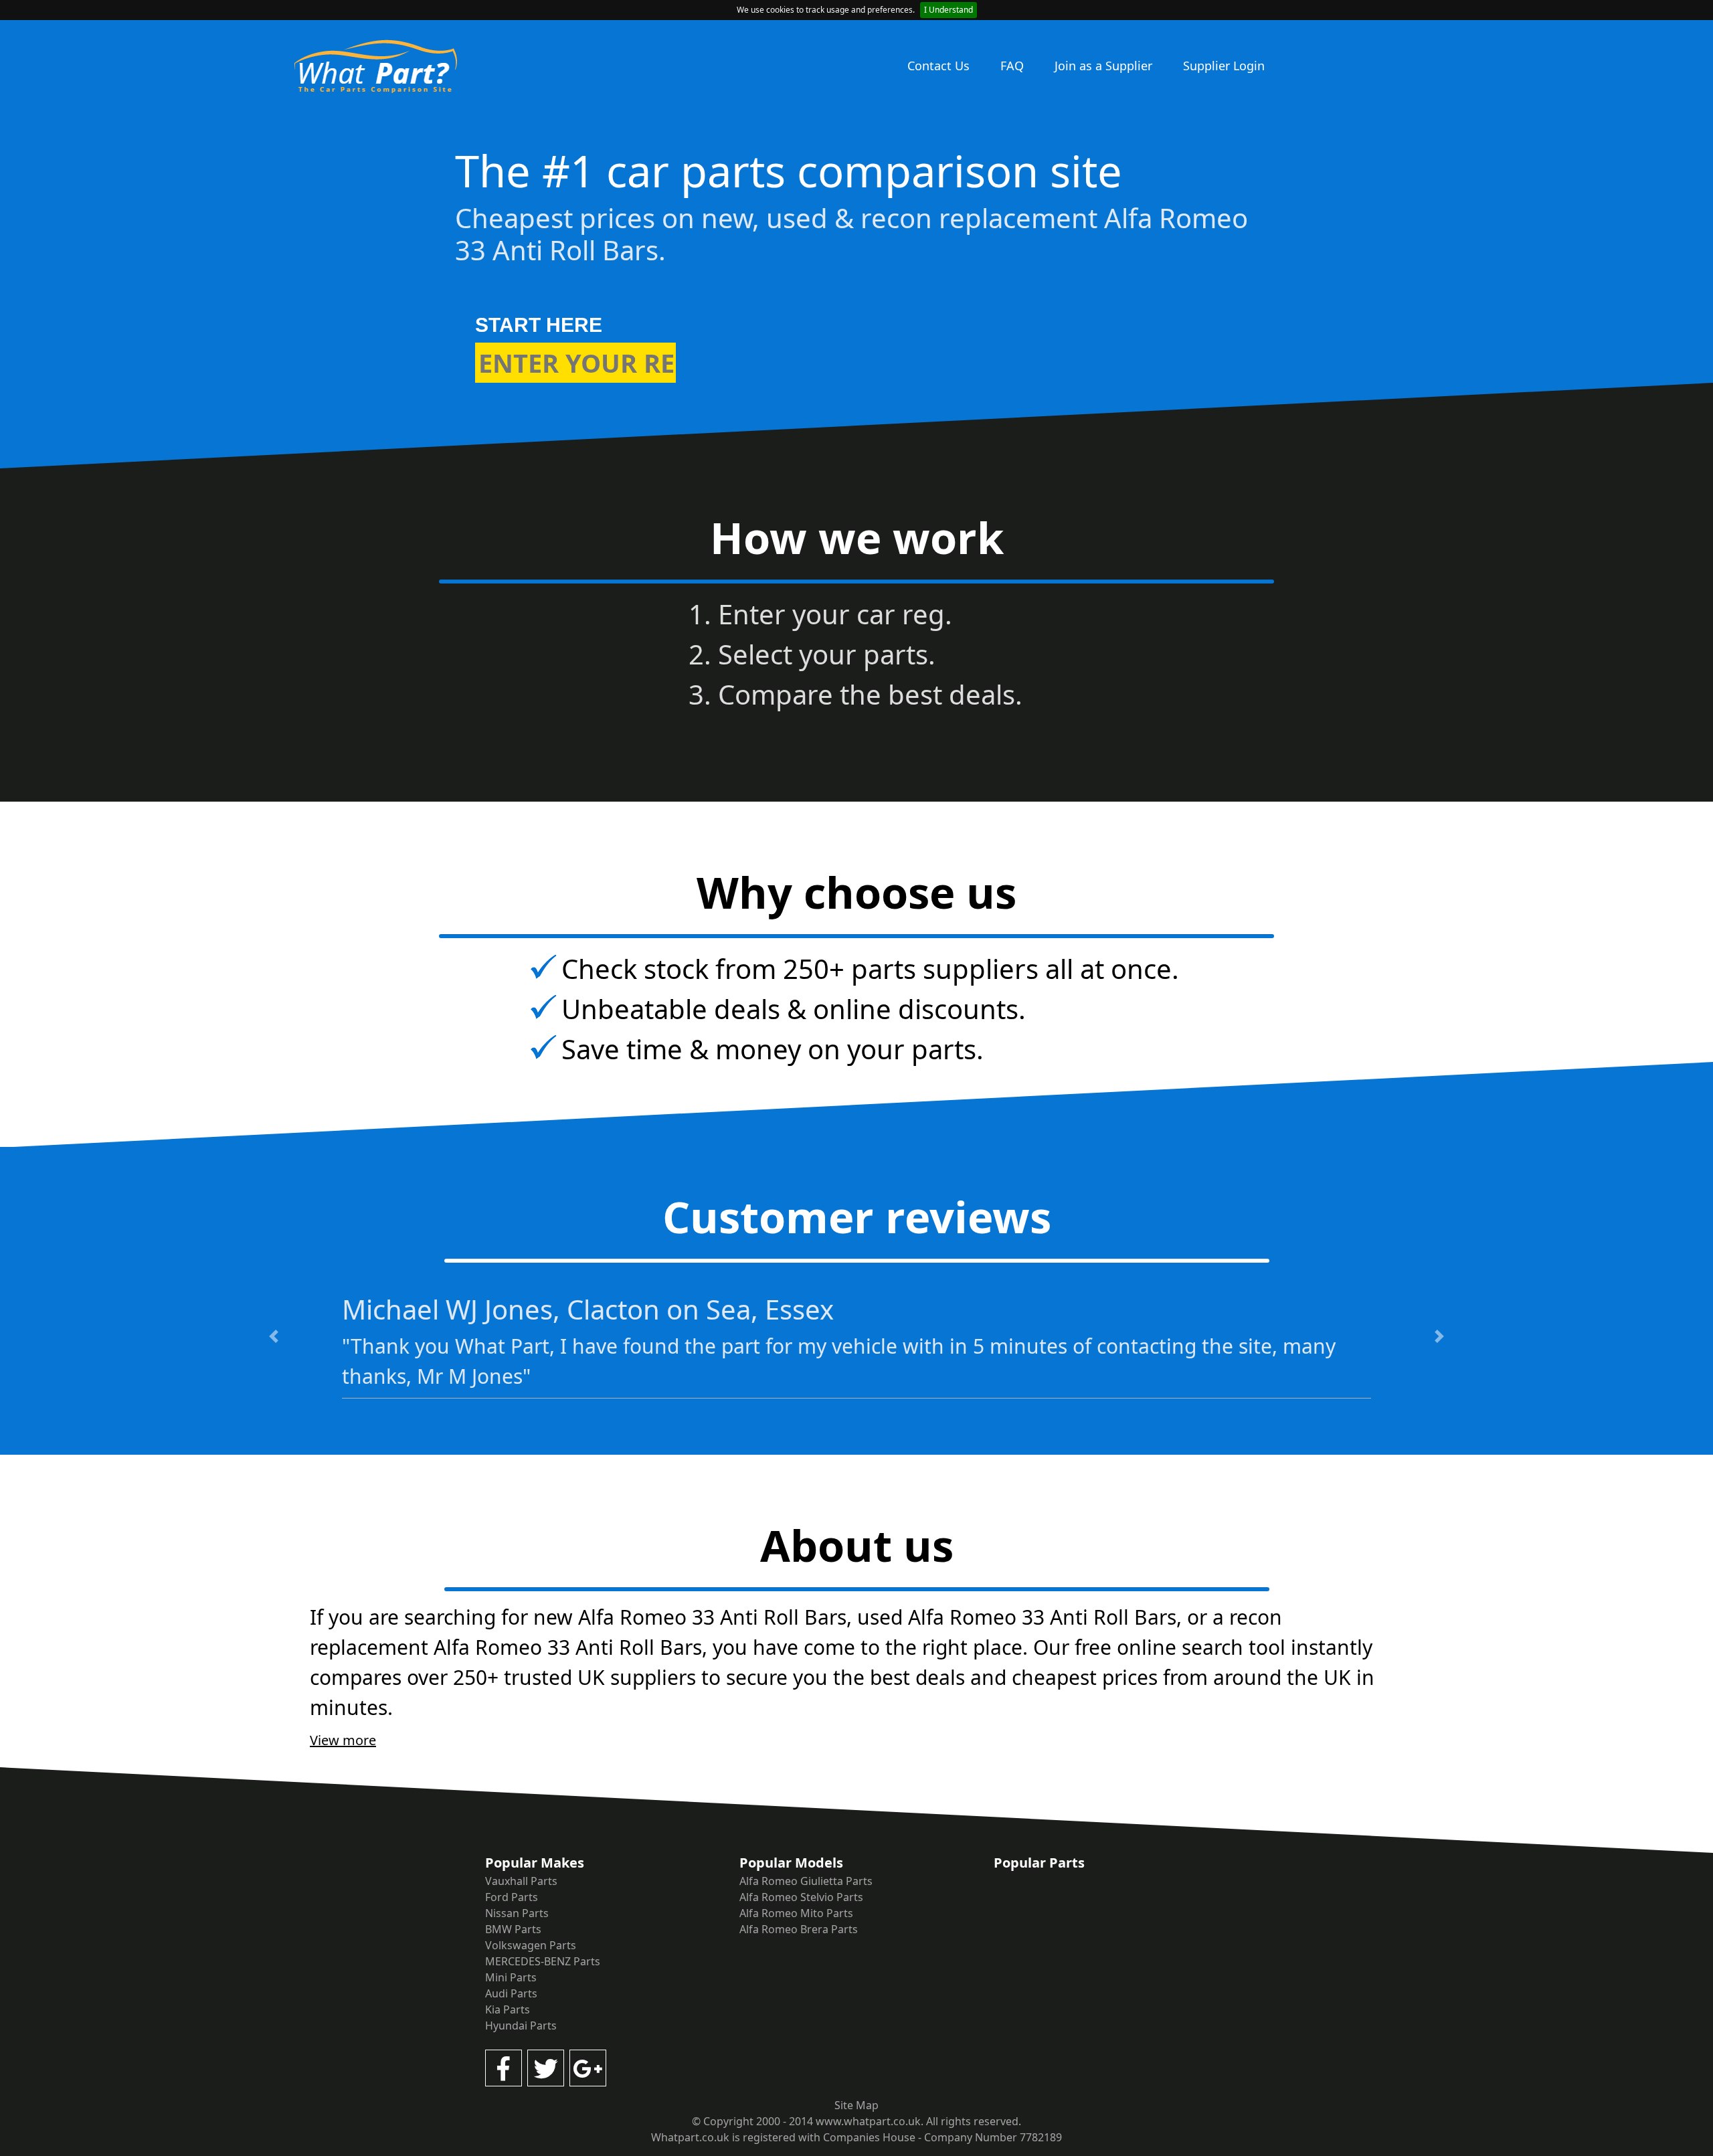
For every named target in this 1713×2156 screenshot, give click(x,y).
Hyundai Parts (521, 2026)
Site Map (856, 2105)
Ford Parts (512, 1897)
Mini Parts (511, 1977)
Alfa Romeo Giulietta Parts (806, 1881)
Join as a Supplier (1103, 66)
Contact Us (938, 66)
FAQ (1012, 66)
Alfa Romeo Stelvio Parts (801, 1897)
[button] (274, 1336)
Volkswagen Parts (531, 1945)
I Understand (949, 10)
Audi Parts (511, 1993)
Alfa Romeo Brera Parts (799, 1929)
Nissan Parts (517, 1913)
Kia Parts (508, 2009)
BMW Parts (513, 1929)
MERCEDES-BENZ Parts (543, 1961)
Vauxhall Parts (521, 1881)
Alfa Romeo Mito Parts (796, 1913)
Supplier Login (1224, 66)
